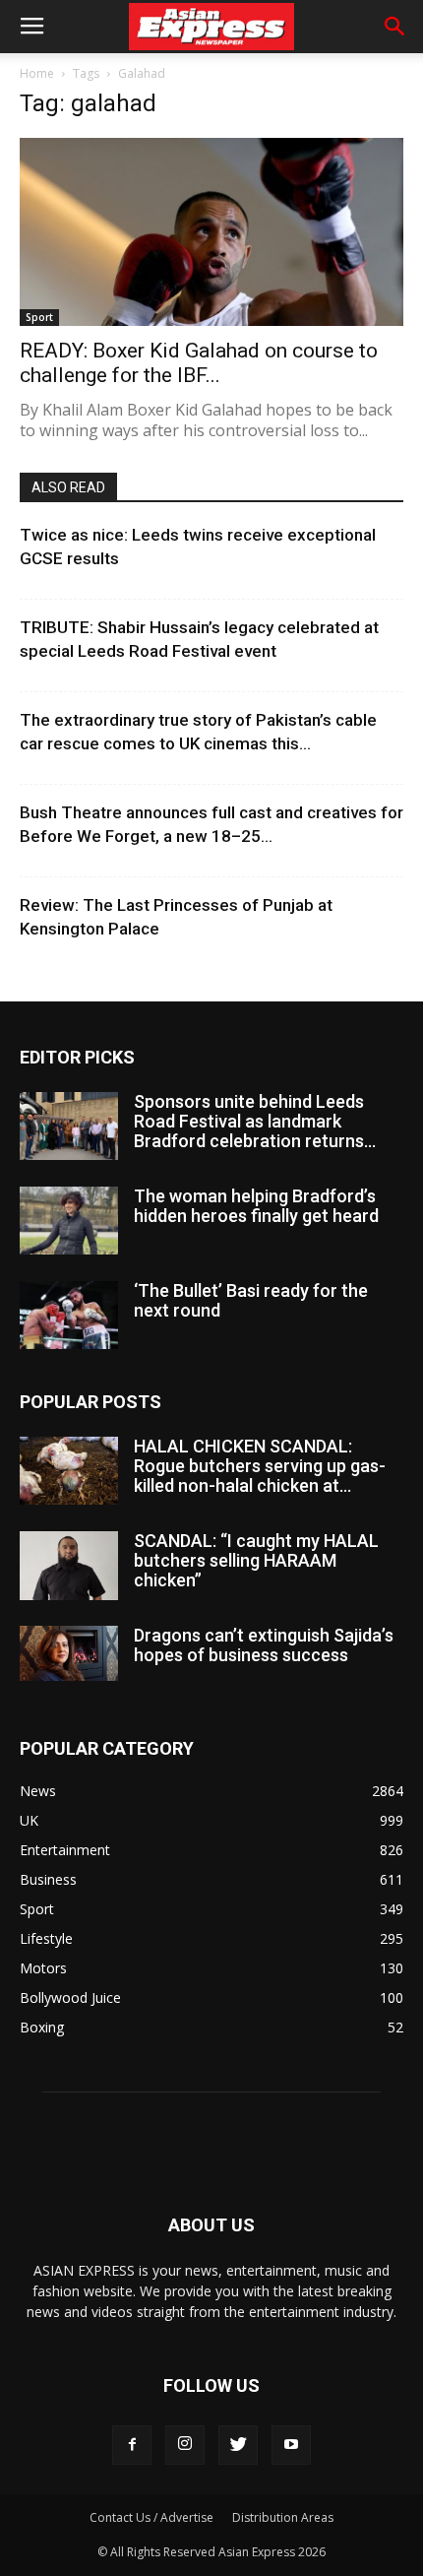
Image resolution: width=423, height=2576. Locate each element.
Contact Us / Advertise (151, 2517)
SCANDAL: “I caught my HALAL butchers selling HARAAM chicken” (256, 1560)
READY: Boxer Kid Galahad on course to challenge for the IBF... (199, 363)
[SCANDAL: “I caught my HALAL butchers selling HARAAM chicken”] (69, 1566)
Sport (39, 317)
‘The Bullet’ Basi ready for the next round (251, 1300)
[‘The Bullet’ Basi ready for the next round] (69, 1315)
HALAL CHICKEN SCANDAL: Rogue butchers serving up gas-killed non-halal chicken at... (260, 1466)
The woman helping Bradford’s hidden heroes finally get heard (256, 1206)
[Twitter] (238, 2445)
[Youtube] (291, 2445)
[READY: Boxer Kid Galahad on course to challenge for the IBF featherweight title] (211, 232)
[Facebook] (132, 2445)
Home (37, 73)
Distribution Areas (283, 2517)
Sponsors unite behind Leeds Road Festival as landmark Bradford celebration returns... (255, 1121)
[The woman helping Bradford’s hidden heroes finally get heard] (69, 1221)
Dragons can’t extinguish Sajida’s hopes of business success (264, 1645)
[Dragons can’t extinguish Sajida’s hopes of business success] (69, 1653)
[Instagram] (185, 2445)
